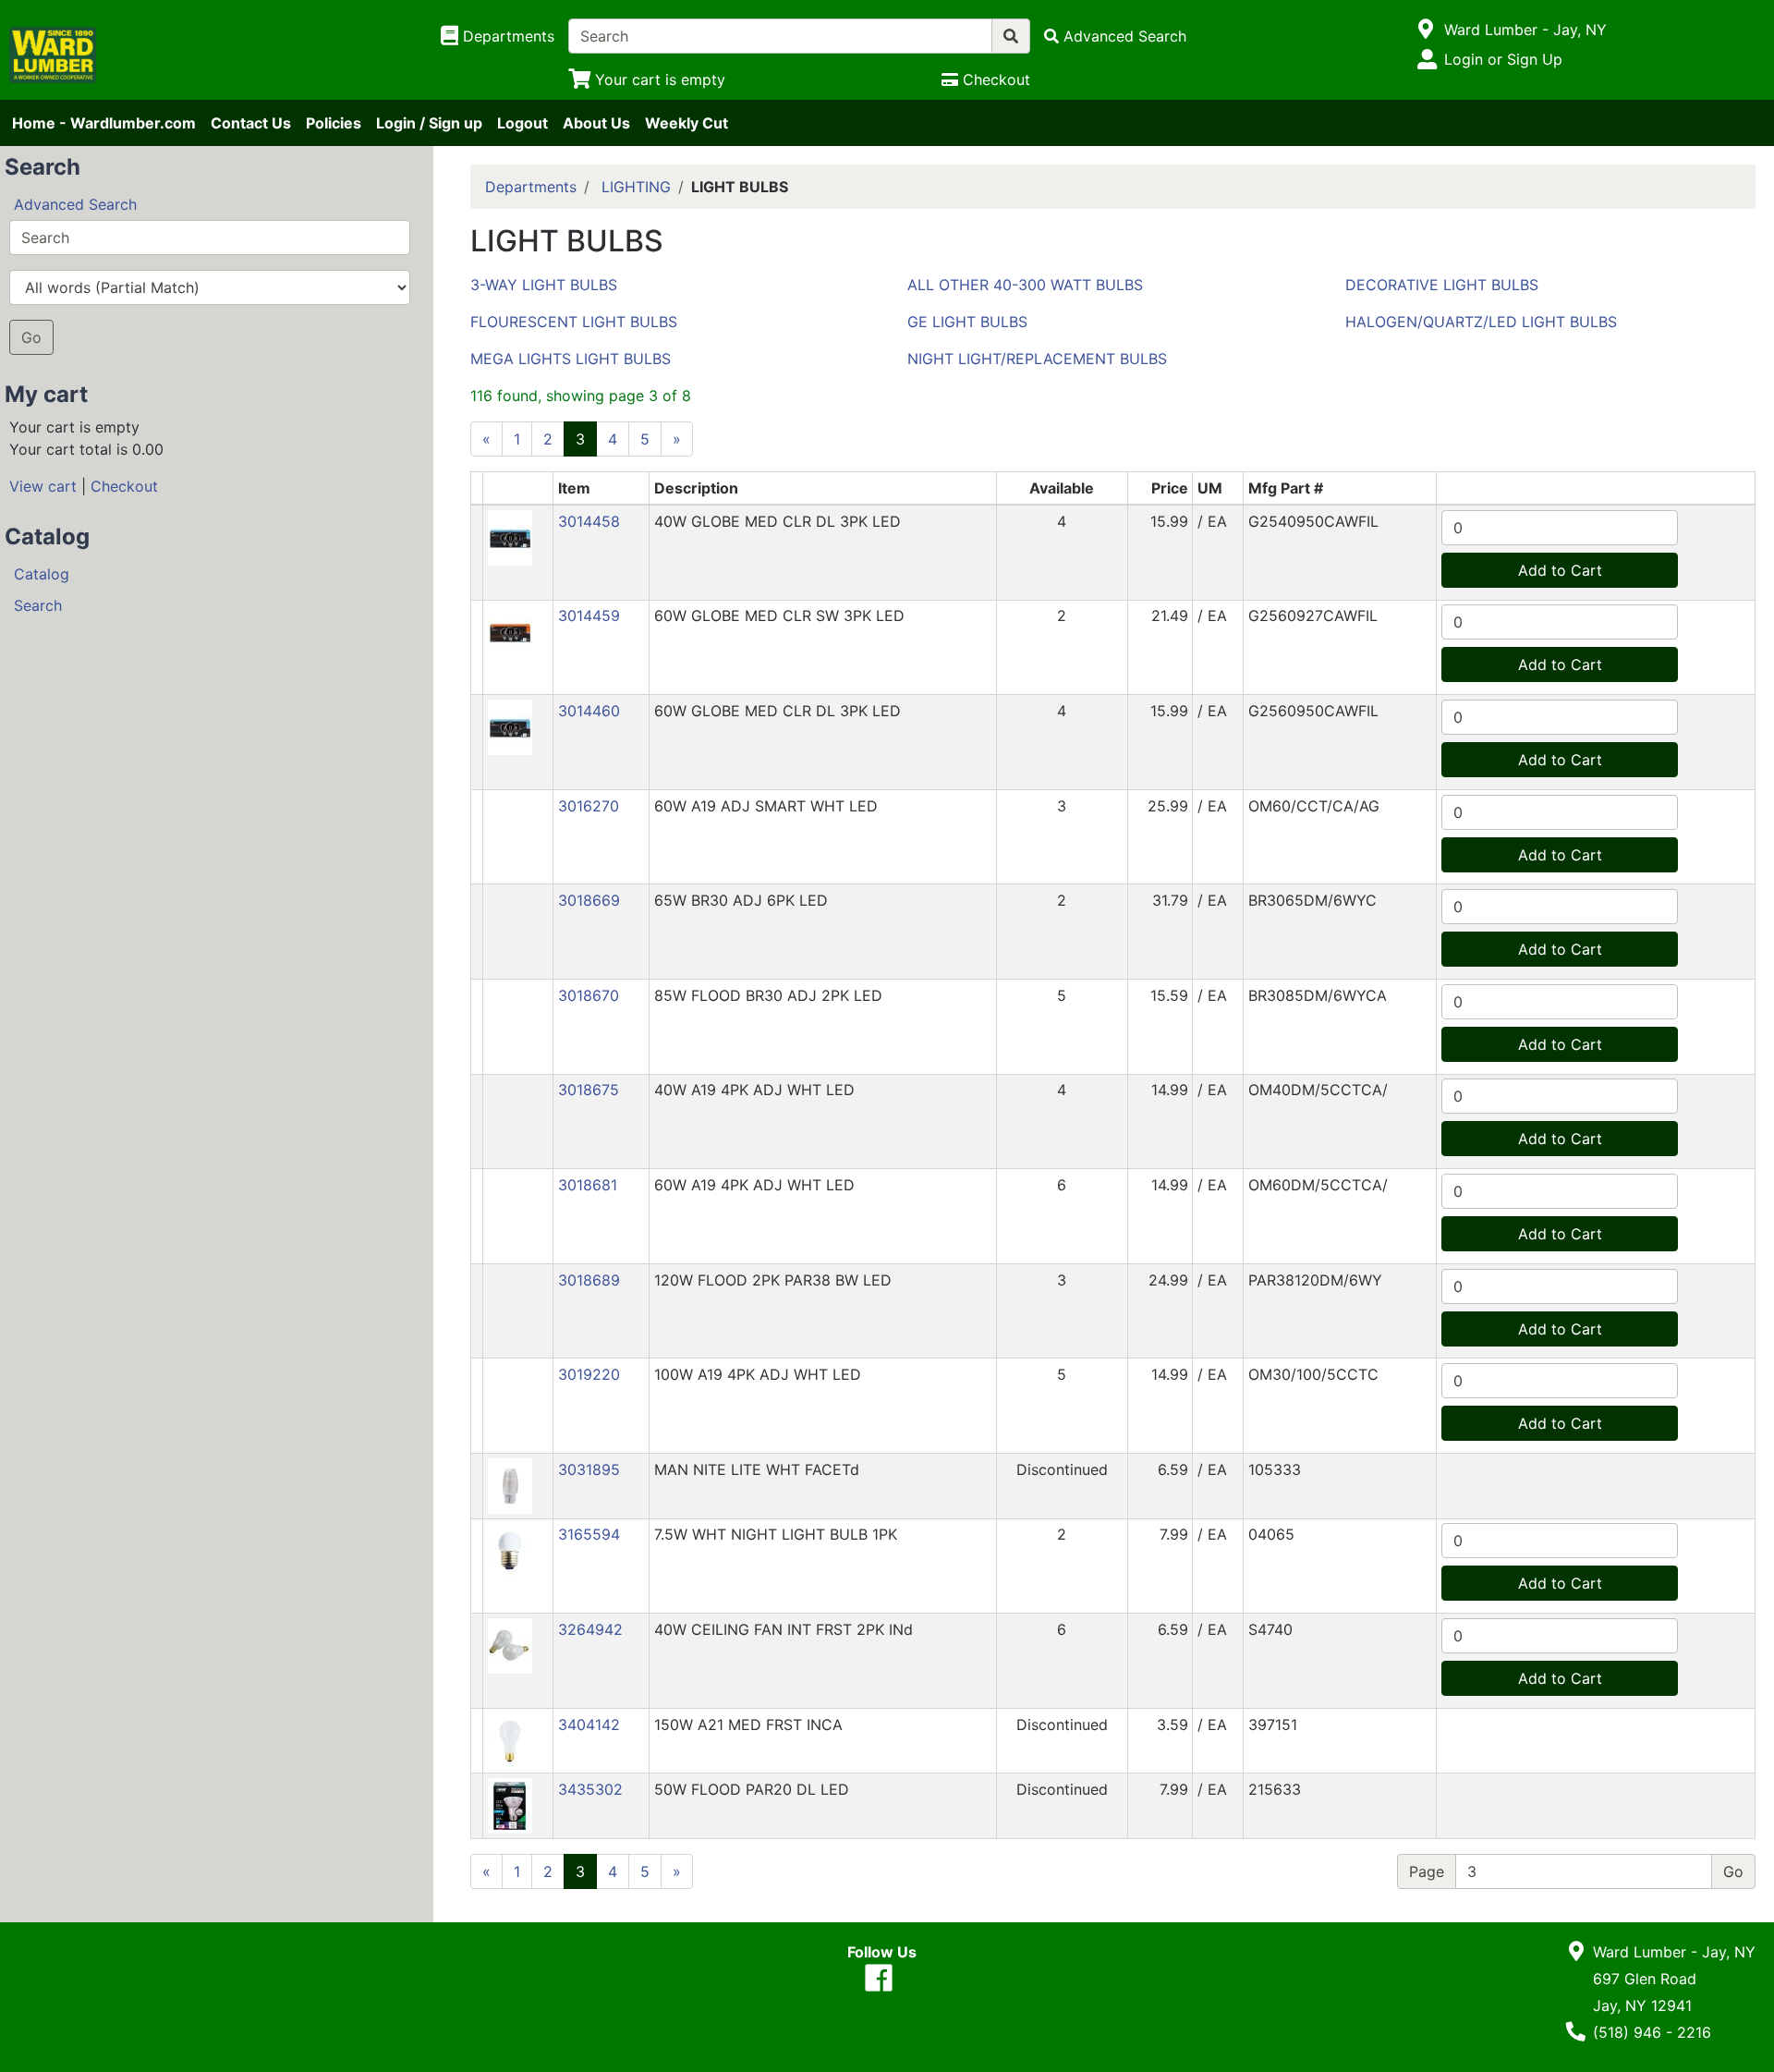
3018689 (589, 1280)
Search (38, 605)
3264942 (590, 1629)
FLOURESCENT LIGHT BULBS (574, 322)
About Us (596, 123)
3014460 (589, 711)
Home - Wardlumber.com (104, 123)
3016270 (589, 806)
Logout (522, 123)
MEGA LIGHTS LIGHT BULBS (571, 359)
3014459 (589, 616)
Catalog (42, 574)
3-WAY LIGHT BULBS (544, 285)
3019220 (589, 1374)
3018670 (589, 995)
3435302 (590, 1789)
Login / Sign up (429, 123)
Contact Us (251, 123)
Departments (531, 187)
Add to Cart (1560, 570)
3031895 (589, 1469)
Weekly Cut (687, 123)
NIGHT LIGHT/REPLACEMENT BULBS (1037, 359)
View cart (43, 486)
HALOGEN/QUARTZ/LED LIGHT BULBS (1481, 322)
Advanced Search (75, 204)
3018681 (588, 1185)
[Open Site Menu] (1426, 30)
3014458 (589, 521)
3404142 (589, 1725)
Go (31, 337)
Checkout (124, 486)
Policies (334, 123)
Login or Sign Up (1503, 59)
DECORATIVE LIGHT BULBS (1442, 285)
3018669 (589, 900)
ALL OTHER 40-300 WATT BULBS (1025, 285)
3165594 (589, 1534)
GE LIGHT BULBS (967, 322)
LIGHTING (636, 187)
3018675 (589, 1090)
